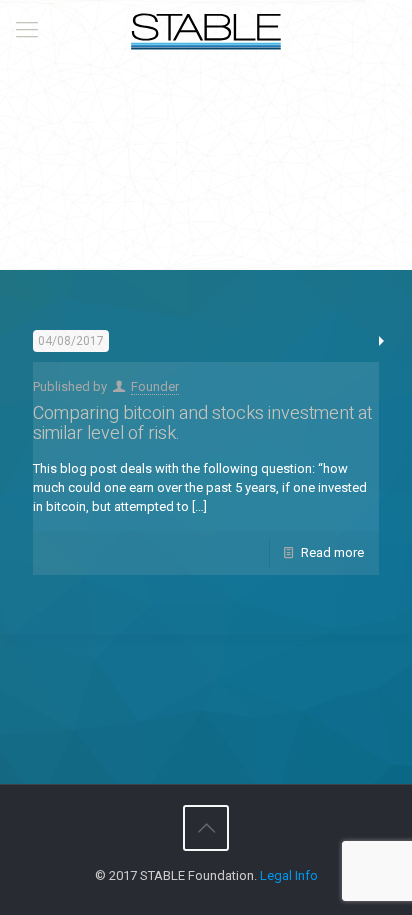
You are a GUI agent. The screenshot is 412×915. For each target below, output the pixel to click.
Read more (332, 552)
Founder (155, 386)
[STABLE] (206, 30)
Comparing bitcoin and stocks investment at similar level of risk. (202, 423)
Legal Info (289, 875)
